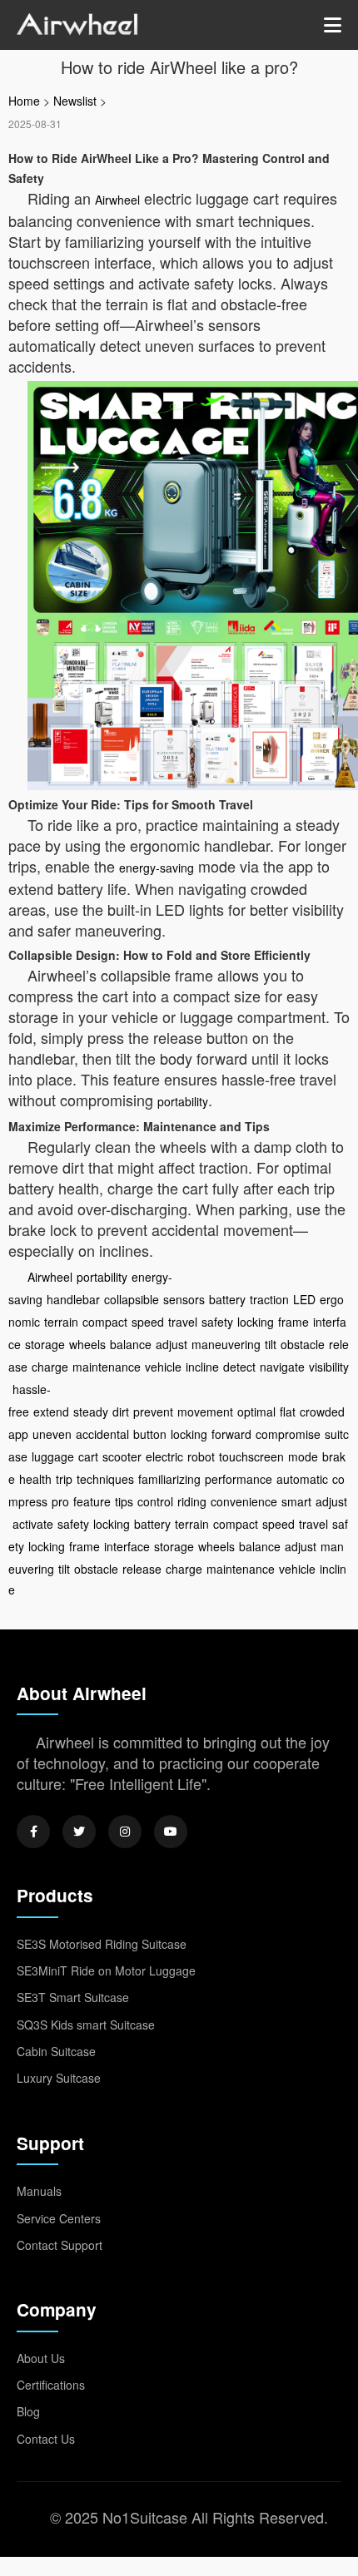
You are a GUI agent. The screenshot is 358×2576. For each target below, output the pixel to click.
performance (239, 1479)
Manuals (39, 2191)
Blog (28, 2411)
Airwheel (117, 200)
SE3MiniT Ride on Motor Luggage (106, 1970)
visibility (329, 1367)
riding (192, 1501)
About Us (41, 2358)
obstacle (303, 1344)
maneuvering (226, 1344)
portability (183, 1101)
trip (64, 1479)
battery (227, 1299)
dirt (121, 1412)
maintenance (107, 1367)
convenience (244, 1501)
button (150, 1434)
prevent (153, 1412)
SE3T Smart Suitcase (73, 1997)
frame (293, 1322)
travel (183, 1322)
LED (304, 1299)
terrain (61, 1322)
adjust (172, 1344)
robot (201, 1456)
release (142, 1569)
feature (92, 1501)
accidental (102, 1434)
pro (60, 1501)
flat (288, 1412)
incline (202, 1367)
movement (205, 1412)
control (155, 1501)
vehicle (163, 1367)
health (35, 1479)
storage (45, 1344)
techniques (105, 1479)
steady (91, 1412)
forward (231, 1434)
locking (256, 1322)
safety (217, 1322)
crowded (322, 1412)
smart (296, 1501)
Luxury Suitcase (59, 2078)
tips (124, 1501)
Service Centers (59, 2218)
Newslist (75, 101)
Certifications (51, 2385)
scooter (122, 1456)
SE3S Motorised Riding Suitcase (102, 1944)
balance (131, 1344)
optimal (256, 1412)
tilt (271, 1344)
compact (105, 1322)
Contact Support (60, 2245)
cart (88, 1456)
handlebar (73, 1299)
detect (239, 1367)
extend (51, 1412)
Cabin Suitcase (56, 2051)
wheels (87, 1344)
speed (148, 1322)
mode (303, 1456)
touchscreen (251, 1456)
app (18, 1434)
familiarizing (169, 1479)
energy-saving (157, 868)
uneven (52, 1434)
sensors (184, 1299)
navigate (282, 1367)
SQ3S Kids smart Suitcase (86, 2025)
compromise (288, 1434)
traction (269, 1299)
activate (33, 1524)
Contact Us (46, 2439)
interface (127, 1546)
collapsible (132, 1299)
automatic (302, 1479)
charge (50, 1367)
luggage (53, 1456)
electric (164, 1456)
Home (24, 101)
